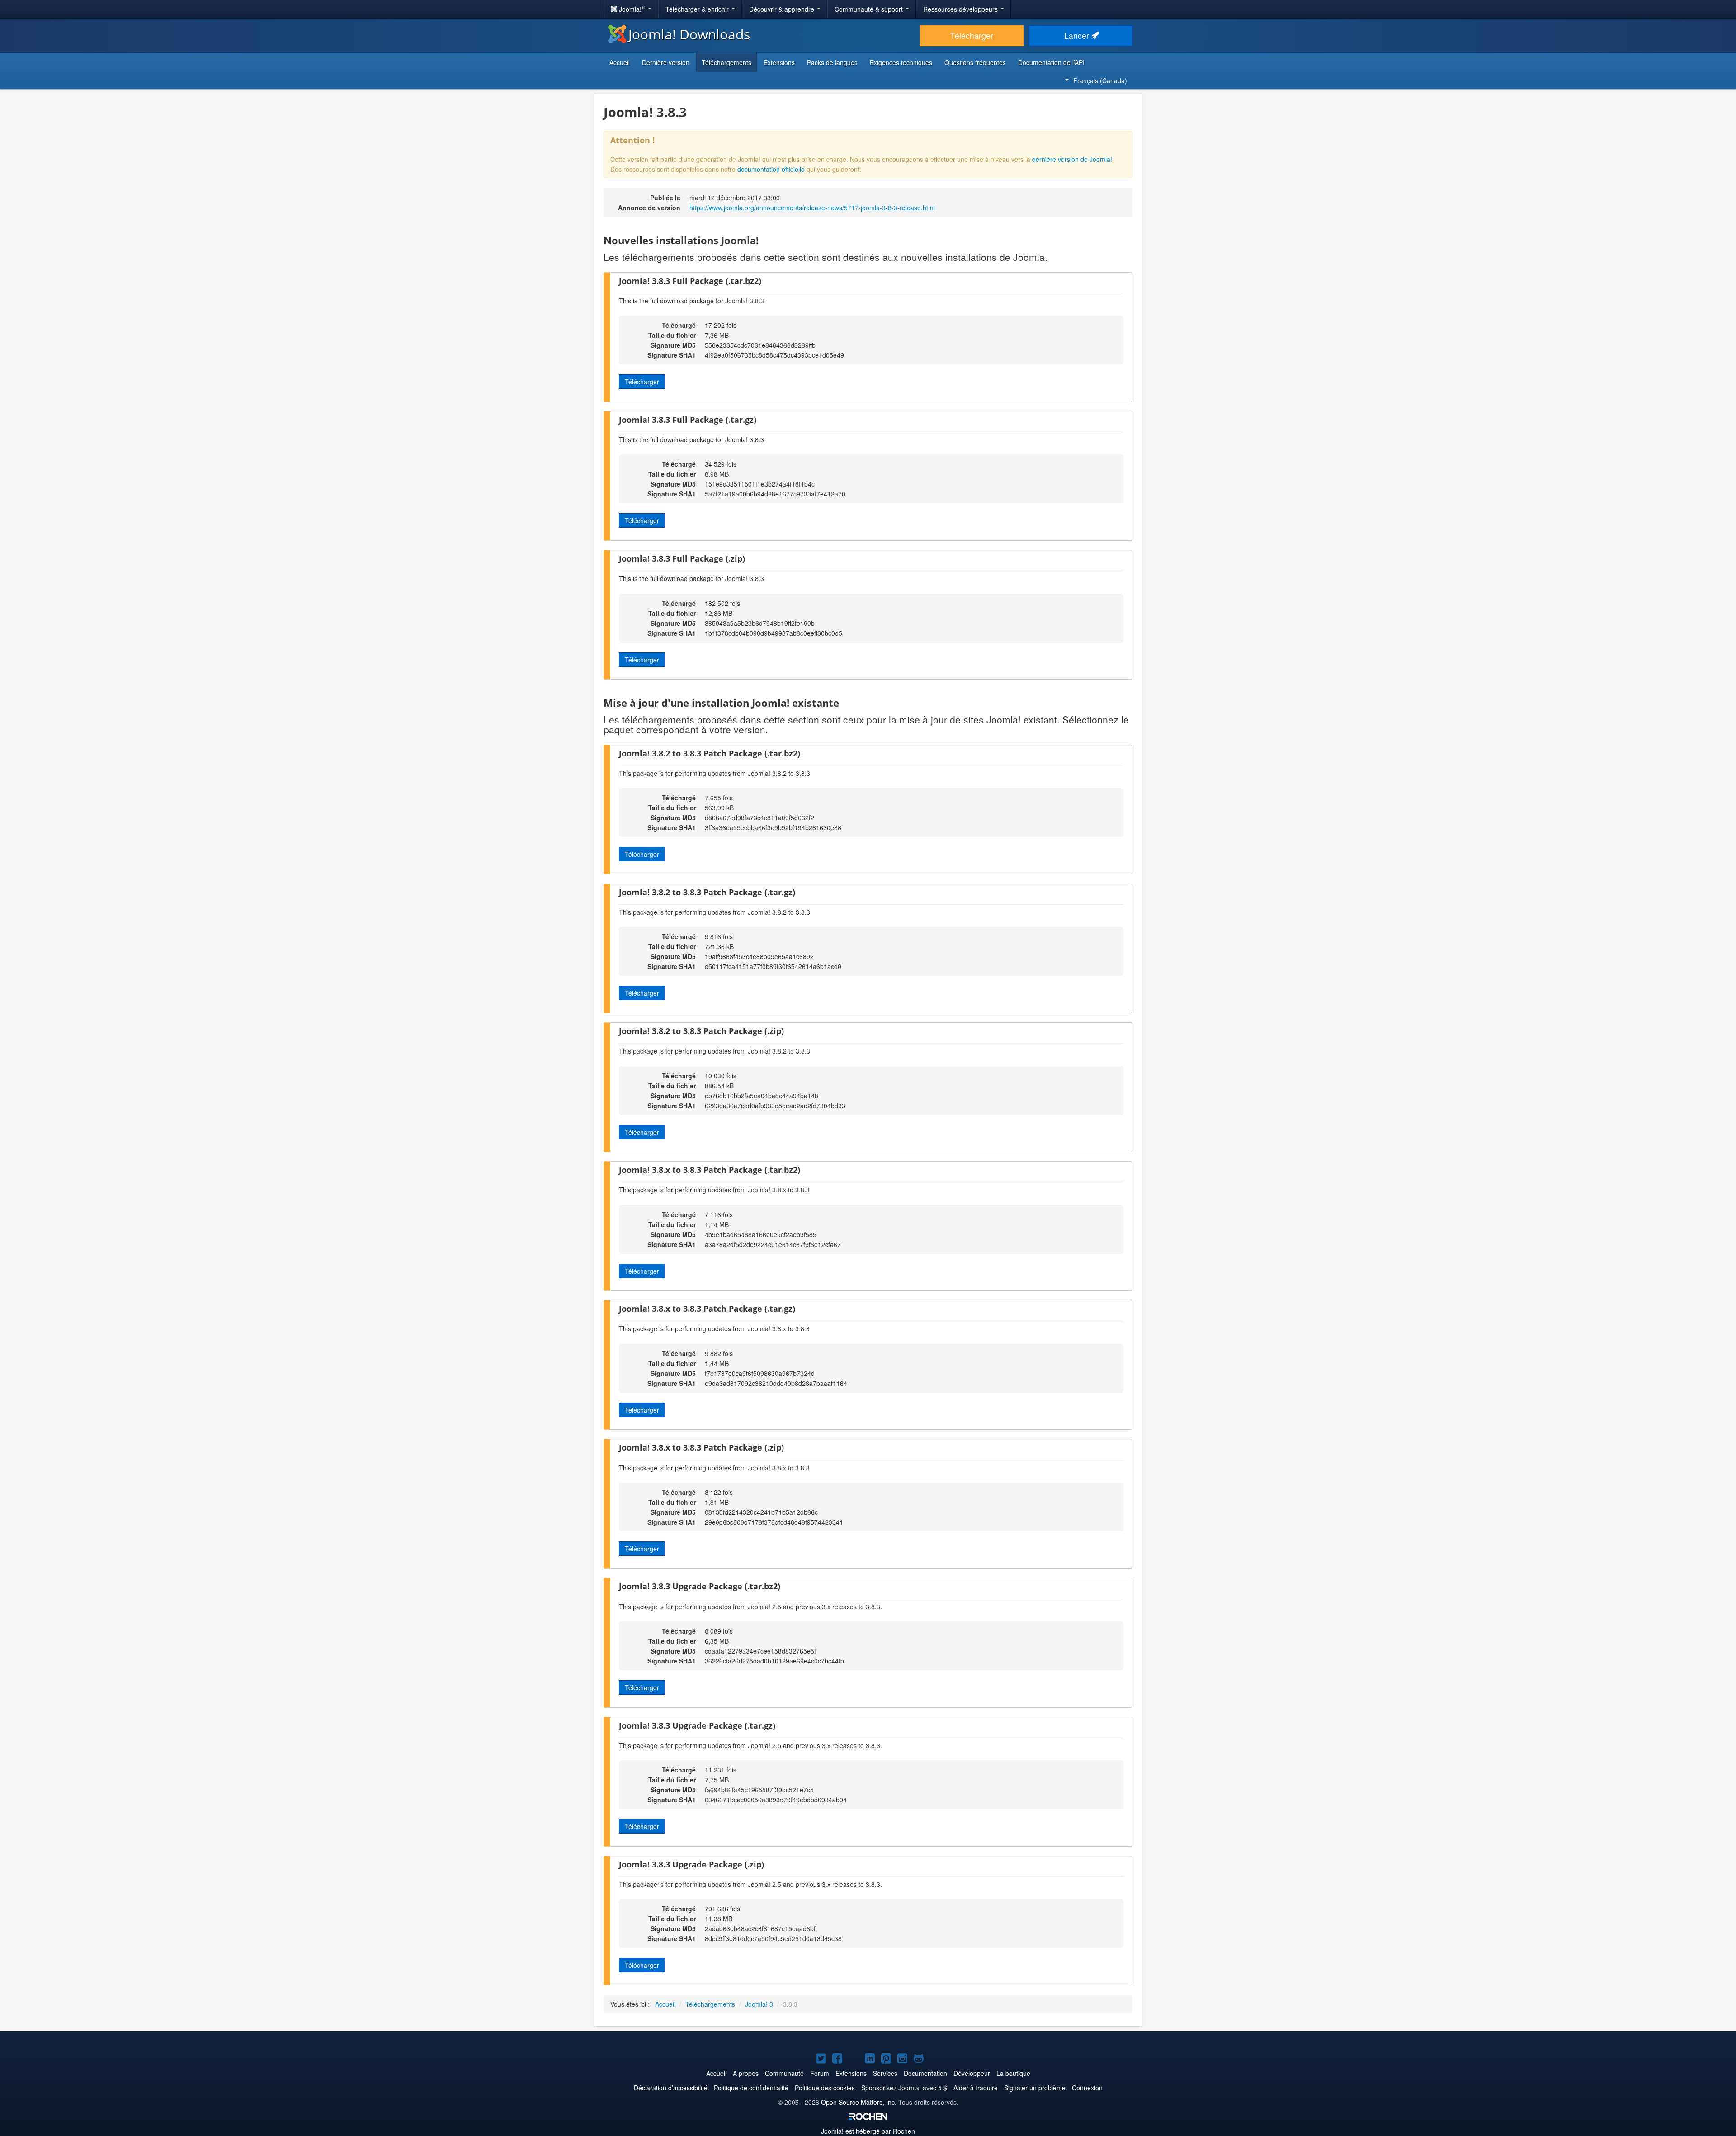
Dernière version (666, 62)
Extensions (779, 62)
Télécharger (972, 35)
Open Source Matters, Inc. (859, 2102)
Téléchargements (726, 62)
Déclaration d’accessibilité (671, 2088)
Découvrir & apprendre (783, 9)
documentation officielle (771, 169)
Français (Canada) (1100, 80)
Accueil (620, 62)
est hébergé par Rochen (868, 2131)
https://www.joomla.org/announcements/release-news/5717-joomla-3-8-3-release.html (812, 208)
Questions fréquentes (975, 62)
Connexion (1087, 2088)
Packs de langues (832, 62)
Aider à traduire (976, 2088)
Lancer (1078, 35)
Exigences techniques (901, 62)
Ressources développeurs (961, 9)
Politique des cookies (825, 2088)
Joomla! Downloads (689, 34)
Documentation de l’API (1051, 62)
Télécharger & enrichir (698, 9)
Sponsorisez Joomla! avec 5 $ (904, 2088)
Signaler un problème (1035, 2088)
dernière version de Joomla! (1072, 159)
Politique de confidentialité (751, 2088)
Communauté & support (870, 9)
